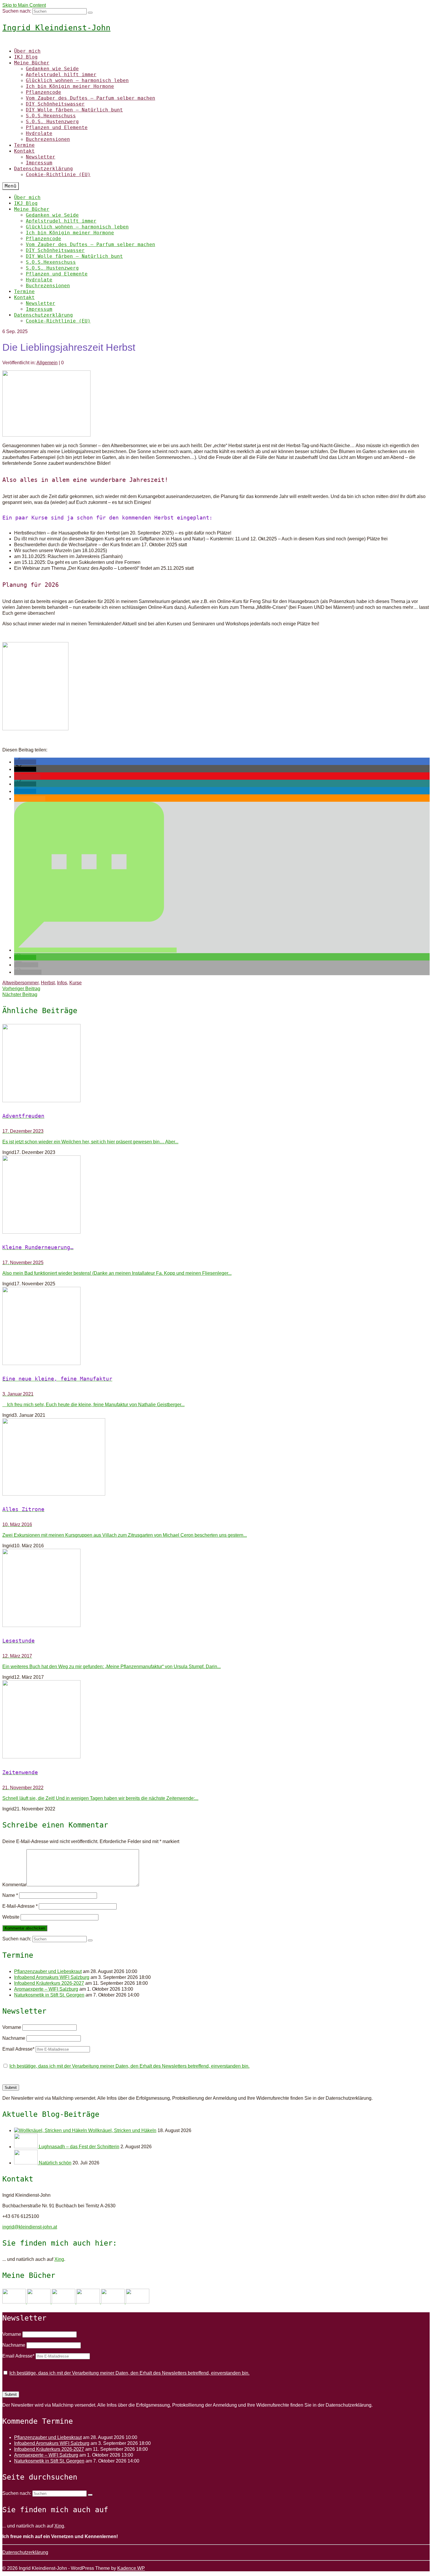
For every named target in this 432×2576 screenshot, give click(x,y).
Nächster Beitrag (20, 994)
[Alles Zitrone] (216, 1458)
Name (10, 1895)
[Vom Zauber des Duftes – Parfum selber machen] (138, 2302)
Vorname (12, 2027)
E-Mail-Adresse (20, 1906)
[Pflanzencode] (113, 2302)
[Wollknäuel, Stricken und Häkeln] (51, 2130)
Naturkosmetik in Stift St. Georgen (49, 1995)
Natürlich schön (55, 2163)
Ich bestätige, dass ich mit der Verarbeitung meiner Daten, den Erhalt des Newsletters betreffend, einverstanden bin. (129, 2066)
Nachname (14, 2038)
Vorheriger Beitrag (21, 989)
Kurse (76, 983)
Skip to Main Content (24, 5)
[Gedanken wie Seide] (15, 2302)
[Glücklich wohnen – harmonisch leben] (64, 2302)
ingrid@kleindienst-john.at (30, 2227)
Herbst (48, 983)
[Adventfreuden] (216, 1064)
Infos (62, 983)
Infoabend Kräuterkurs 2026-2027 (49, 1983)
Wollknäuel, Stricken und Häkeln (122, 2130)
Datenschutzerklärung (25, 2552)
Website (11, 1917)
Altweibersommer (20, 983)
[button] (25, 762)
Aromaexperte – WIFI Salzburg (46, 1989)
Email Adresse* (18, 2049)
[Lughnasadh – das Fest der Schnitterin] (26, 2147)
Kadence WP (131, 2568)
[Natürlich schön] (26, 2163)
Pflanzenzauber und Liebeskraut (48, 1971)
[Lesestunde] (216, 1589)
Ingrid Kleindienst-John (56, 28)
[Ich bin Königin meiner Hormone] (89, 2302)
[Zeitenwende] (216, 1720)
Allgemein (47, 363)
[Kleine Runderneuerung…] (216, 1195)
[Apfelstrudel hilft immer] (39, 2302)
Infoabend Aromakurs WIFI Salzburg (52, 1977)
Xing (59, 2259)
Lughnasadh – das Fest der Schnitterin (79, 2147)
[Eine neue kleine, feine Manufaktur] (216, 1327)
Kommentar (14, 1885)
